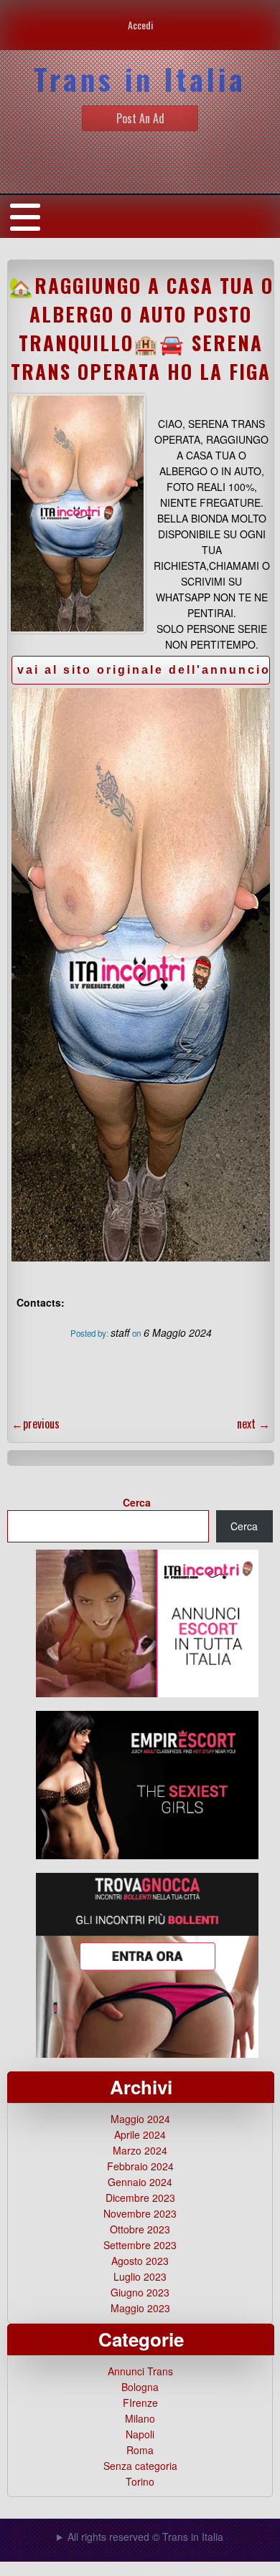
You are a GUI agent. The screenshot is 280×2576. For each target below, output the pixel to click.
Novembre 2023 (140, 2213)
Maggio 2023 (140, 2308)
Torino (140, 2481)
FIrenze (140, 2403)
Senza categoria (140, 2466)
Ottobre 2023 (140, 2229)
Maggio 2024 (140, 2119)
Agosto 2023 (140, 2261)
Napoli (140, 2434)
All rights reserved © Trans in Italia (145, 2537)
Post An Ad (140, 118)
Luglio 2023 (140, 2276)
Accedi (140, 25)
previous (36, 1423)
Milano (140, 2418)
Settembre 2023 (140, 2245)
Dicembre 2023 (140, 2198)
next (253, 1423)
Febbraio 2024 (140, 2166)
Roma (140, 2450)
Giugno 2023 (140, 2292)
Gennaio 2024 (140, 2182)
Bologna (140, 2387)
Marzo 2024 (140, 2150)
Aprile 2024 (140, 2134)
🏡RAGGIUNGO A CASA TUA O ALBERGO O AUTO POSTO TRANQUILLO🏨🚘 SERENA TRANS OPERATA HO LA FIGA (141, 328)
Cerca (137, 1502)
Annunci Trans (140, 2371)
